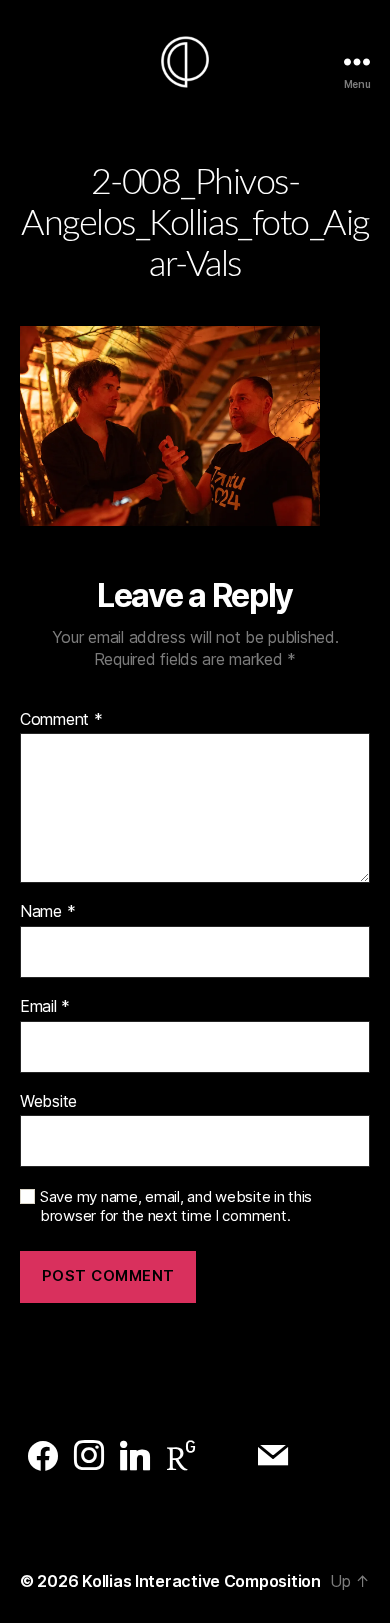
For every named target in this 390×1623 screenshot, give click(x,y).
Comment (61, 720)
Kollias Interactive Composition (201, 1581)
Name (47, 912)
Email (45, 1007)
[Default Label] (43, 1456)
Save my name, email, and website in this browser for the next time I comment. (176, 1206)
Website (48, 1102)
